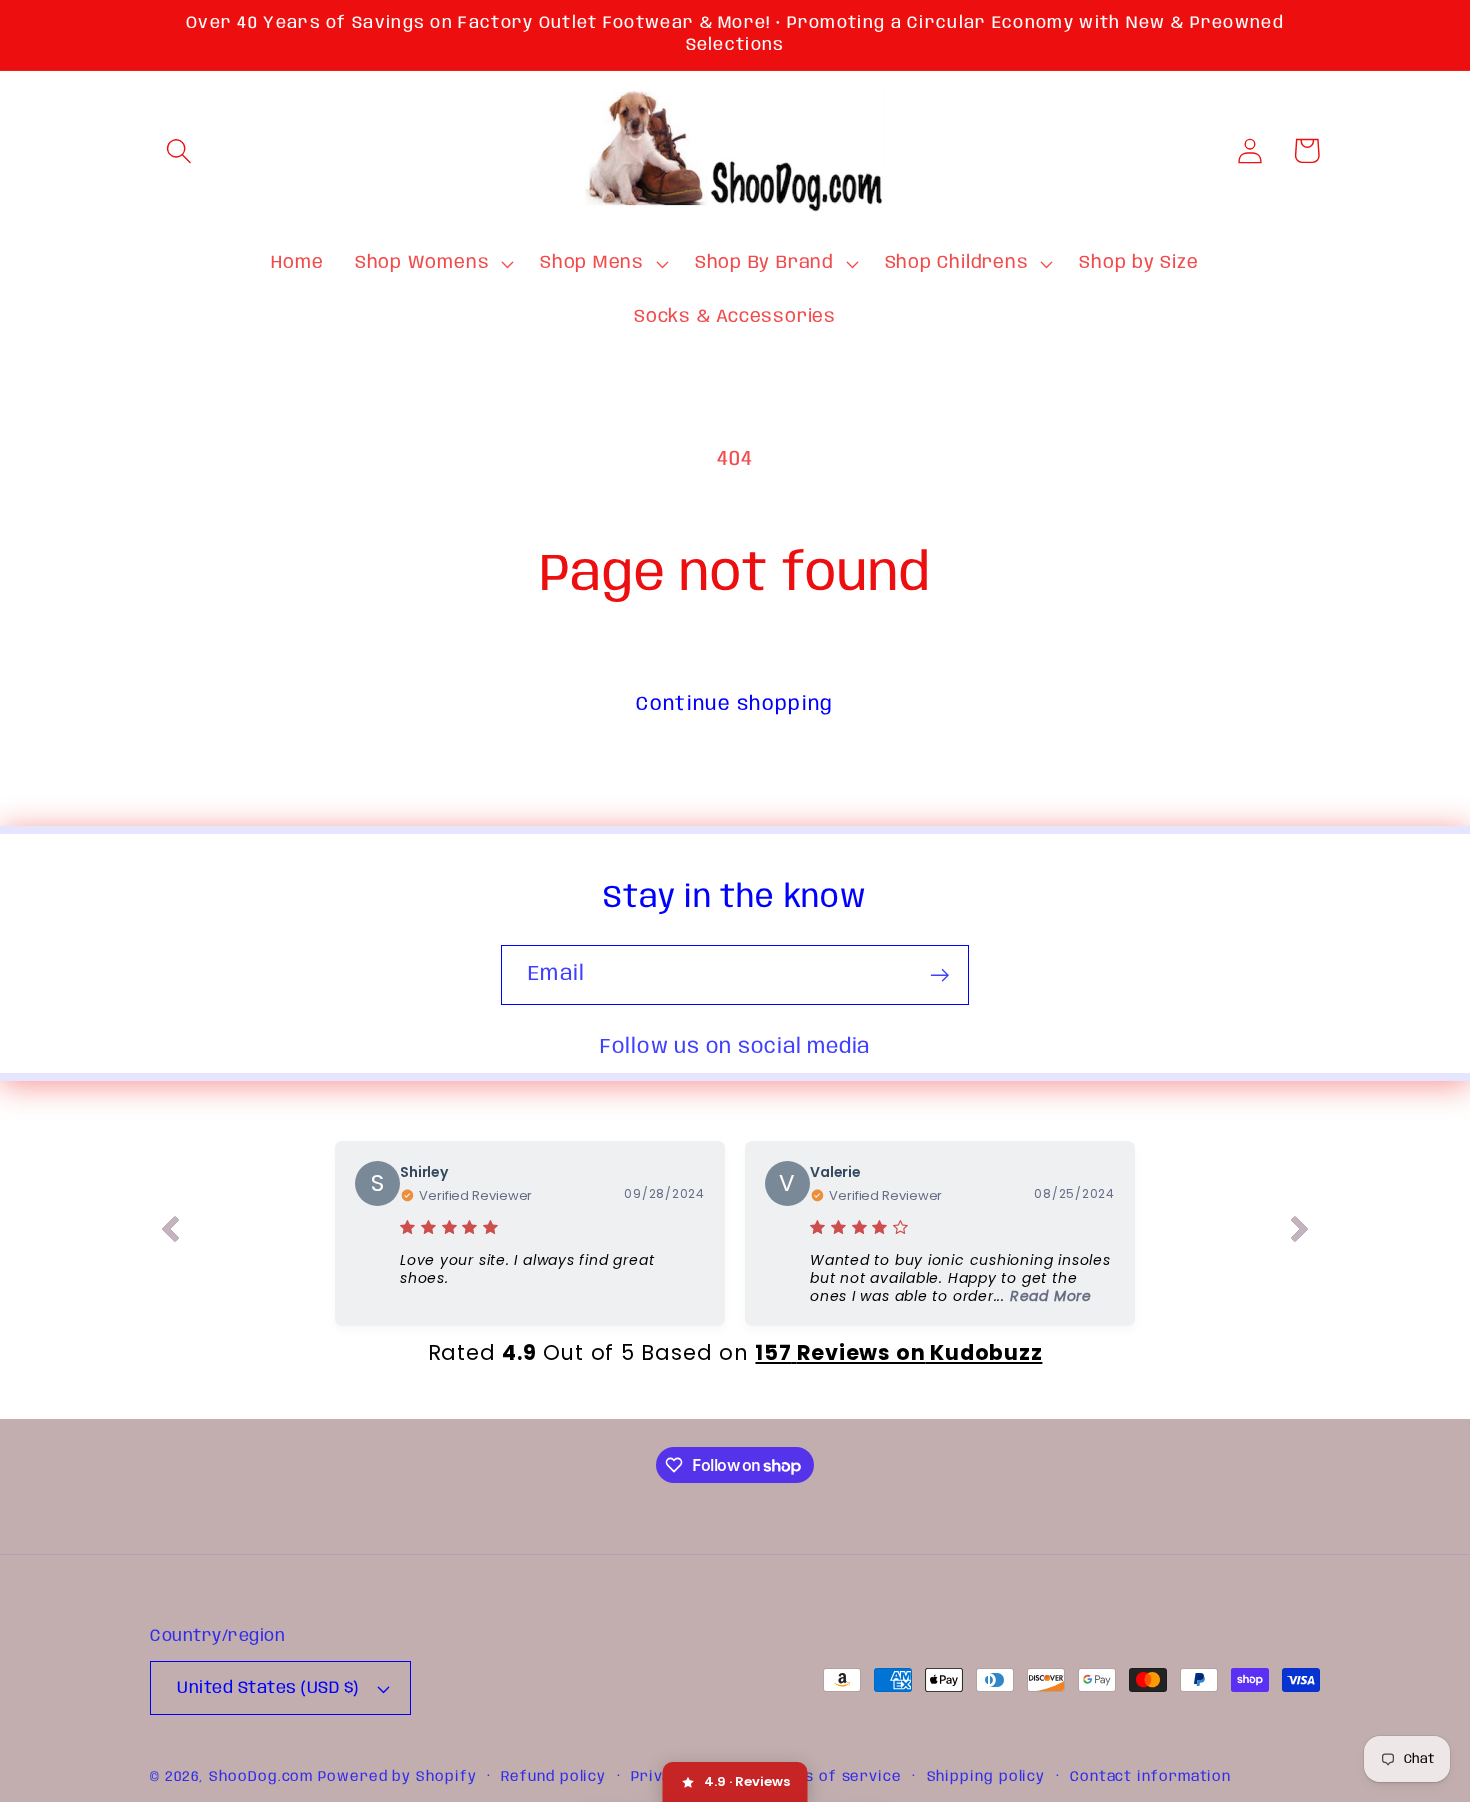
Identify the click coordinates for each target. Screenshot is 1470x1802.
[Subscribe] (939, 975)
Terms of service (833, 1777)
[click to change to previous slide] (170, 1233)
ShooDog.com (261, 1777)
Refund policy (553, 1777)
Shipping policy (986, 1777)
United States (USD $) (268, 1688)
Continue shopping (734, 704)
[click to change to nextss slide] (1300, 1233)
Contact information (1150, 1777)
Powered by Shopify (397, 1777)
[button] (178, 150)
